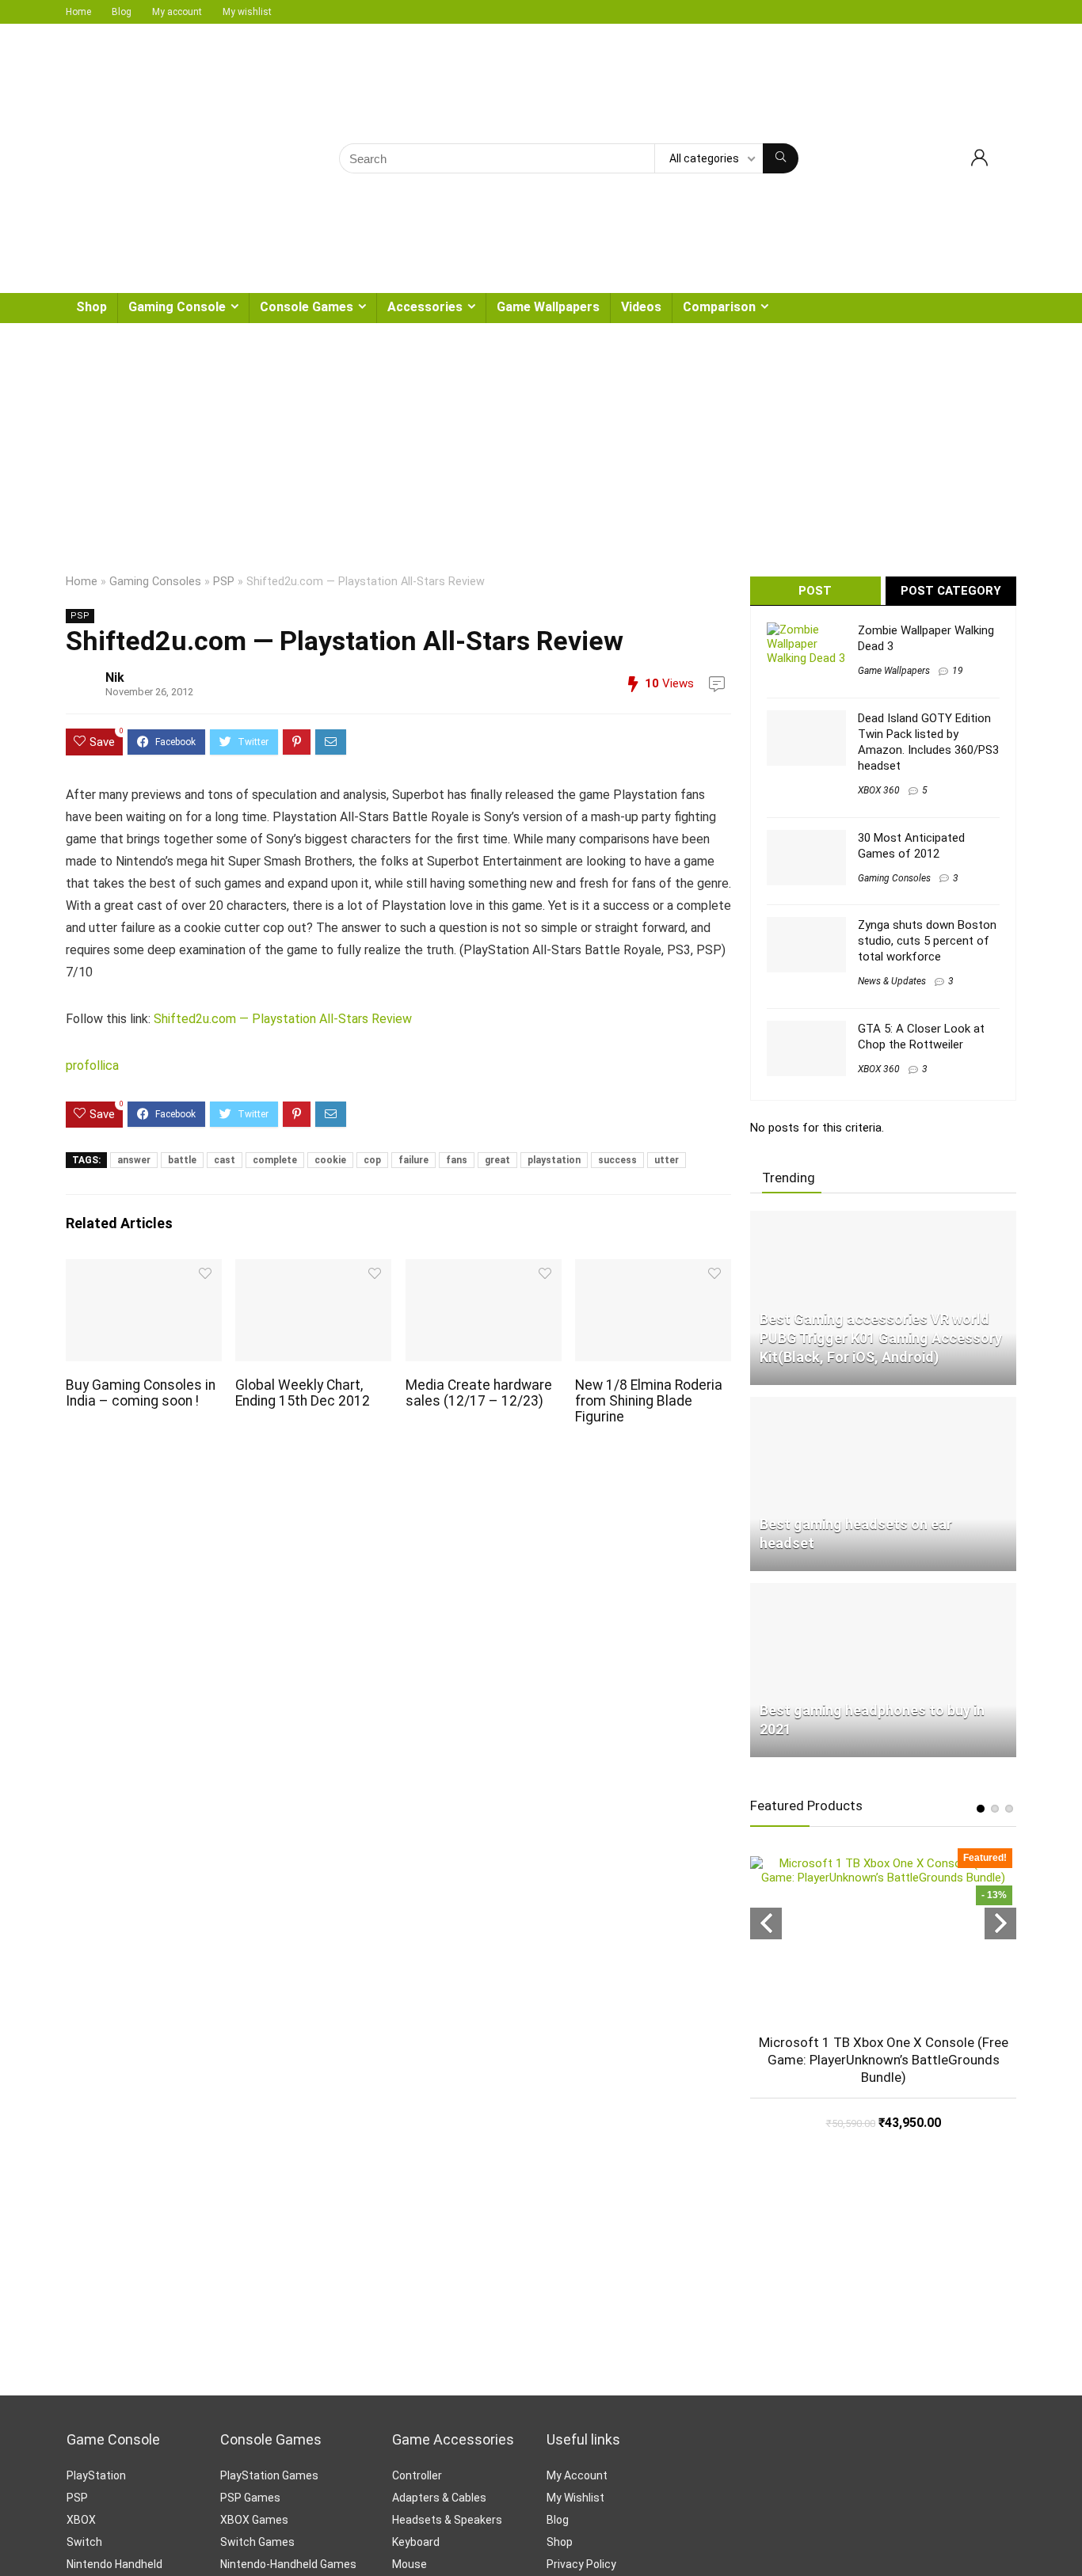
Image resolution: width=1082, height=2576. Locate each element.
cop (372, 1160)
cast (225, 1160)
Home (78, 12)
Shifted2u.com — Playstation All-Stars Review (283, 1019)
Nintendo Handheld (114, 2564)
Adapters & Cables (439, 2498)
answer (134, 1160)
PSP (224, 582)
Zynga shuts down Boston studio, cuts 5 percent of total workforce (927, 941)
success (617, 1160)
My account (177, 12)
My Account (577, 2475)
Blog (122, 12)
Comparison (719, 307)
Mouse (410, 2564)
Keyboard (416, 2542)
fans (457, 1160)
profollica (92, 1065)
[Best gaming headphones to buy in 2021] (883, 1590)
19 (958, 671)
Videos (641, 307)
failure (413, 1160)
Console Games (307, 307)
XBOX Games (254, 2520)
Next (1000, 1923)
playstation (554, 1160)
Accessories (425, 307)
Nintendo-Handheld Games (288, 2564)
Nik (115, 677)
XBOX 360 (879, 790)
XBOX (81, 2520)
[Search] (781, 158)
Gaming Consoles (155, 582)
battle (182, 1160)
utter (667, 1160)
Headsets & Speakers (447, 2520)
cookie (330, 1160)
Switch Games (257, 2542)
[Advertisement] (541, 442)
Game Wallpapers (548, 307)
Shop (91, 307)
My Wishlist (575, 2498)
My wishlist (247, 12)
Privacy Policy (581, 2564)
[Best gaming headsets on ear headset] (883, 1404)
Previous (766, 1923)
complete (275, 1160)
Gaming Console (177, 307)
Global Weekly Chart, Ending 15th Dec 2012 (303, 1393)
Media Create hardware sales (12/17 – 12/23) (479, 1393)
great (497, 1160)
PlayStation (96, 2475)
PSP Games (250, 2498)
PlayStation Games (269, 2475)
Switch (84, 2542)
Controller (417, 2475)
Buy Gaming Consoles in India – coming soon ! (141, 1393)
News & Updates (892, 981)
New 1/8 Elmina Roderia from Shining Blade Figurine (649, 1401)
